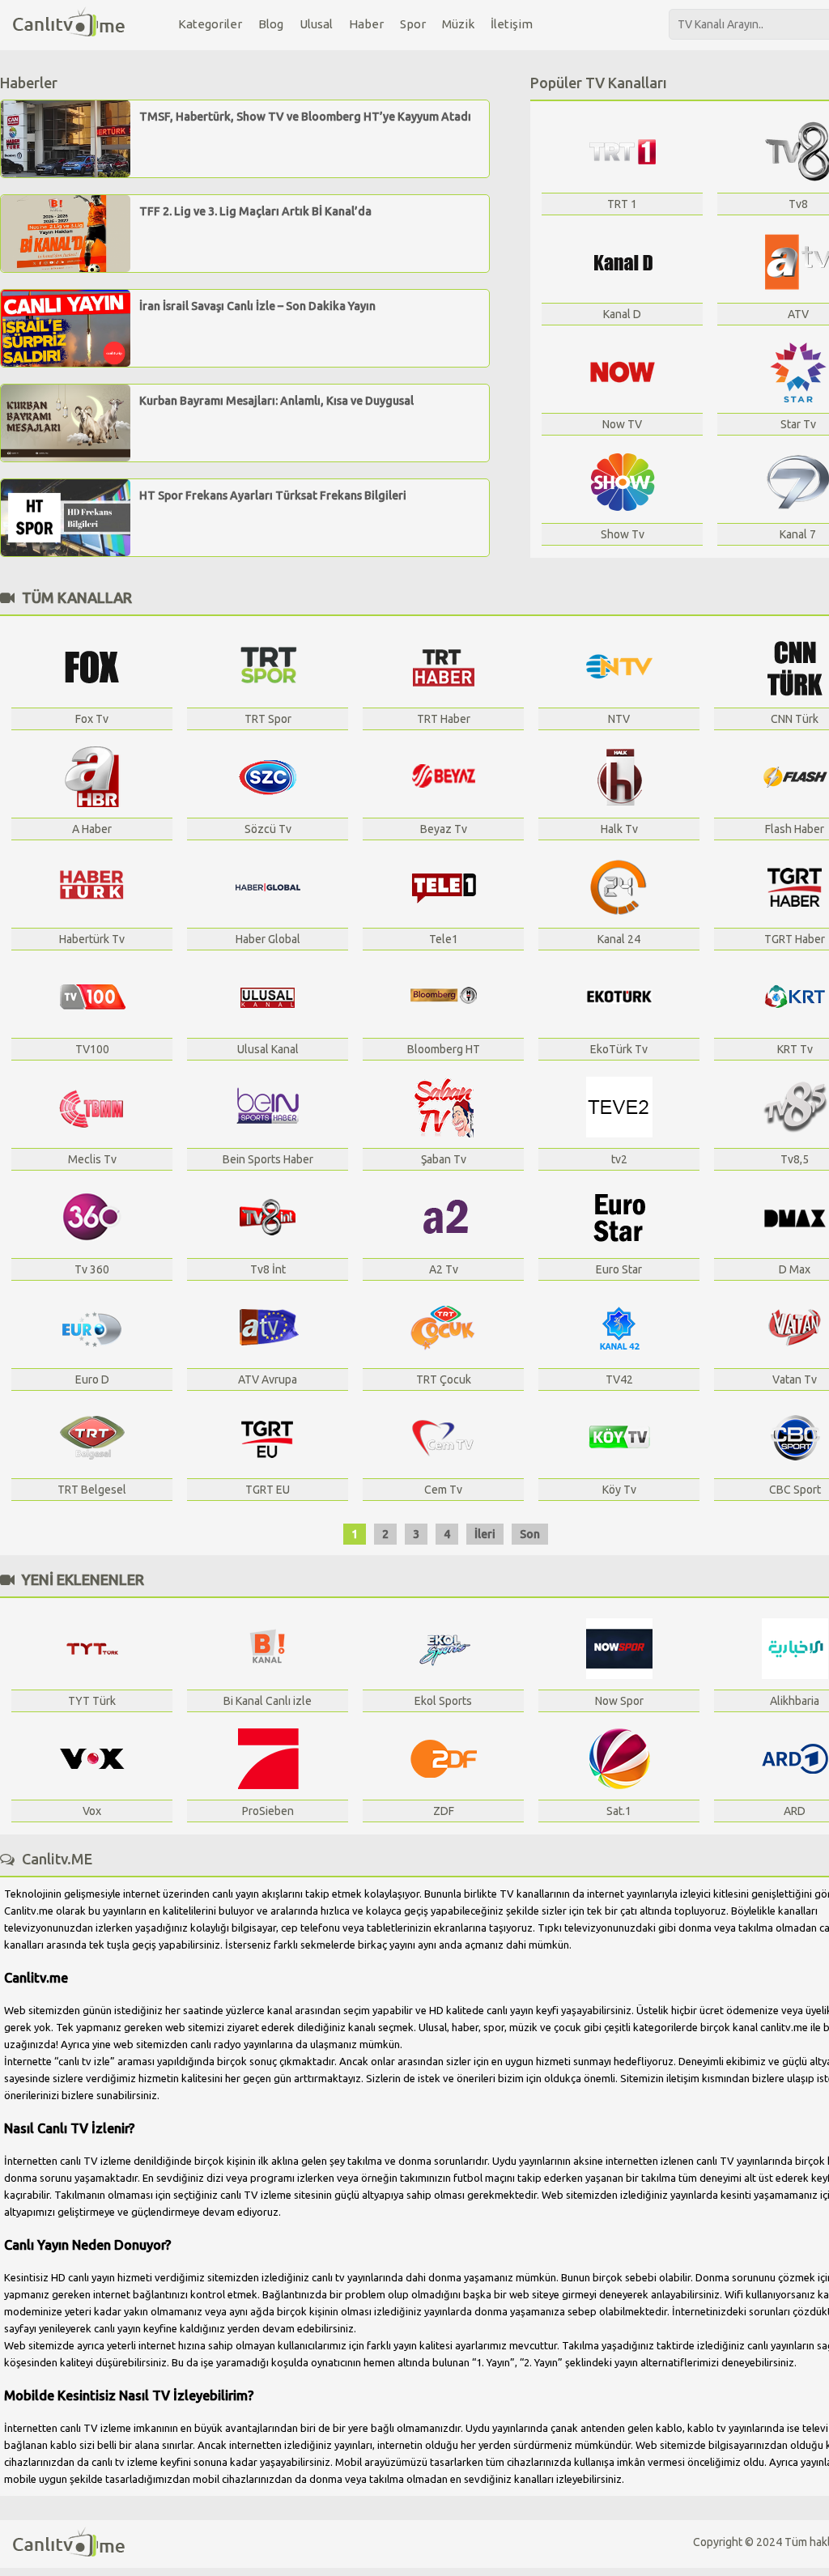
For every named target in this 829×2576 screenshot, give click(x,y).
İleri (485, 1534)
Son (530, 1534)
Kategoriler (210, 24)
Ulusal (316, 24)
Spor (413, 24)
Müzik (458, 24)
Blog (271, 24)
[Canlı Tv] (69, 23)
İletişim (512, 24)
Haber (366, 24)
